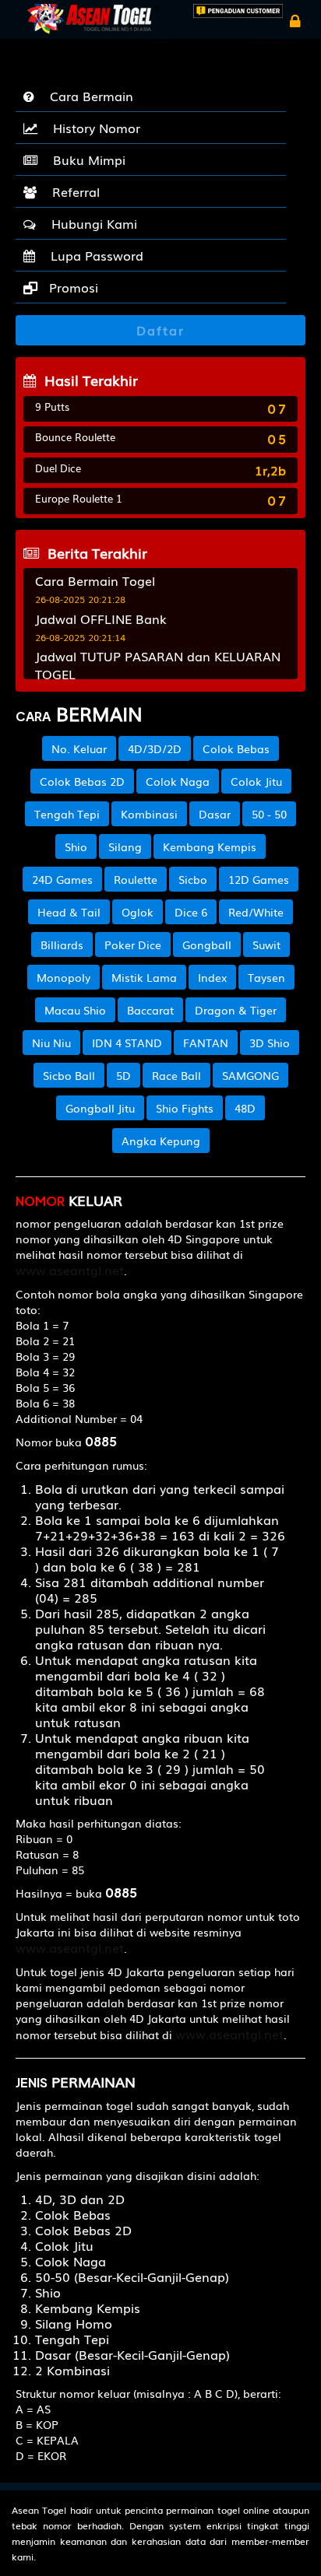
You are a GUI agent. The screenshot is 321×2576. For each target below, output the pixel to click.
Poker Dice (133, 945)
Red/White (256, 912)
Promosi (72, 287)
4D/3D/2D (155, 748)
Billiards (62, 945)
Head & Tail (69, 912)
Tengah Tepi (67, 814)
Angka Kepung (161, 1141)
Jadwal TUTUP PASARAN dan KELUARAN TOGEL (158, 665)
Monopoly (63, 977)
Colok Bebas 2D (82, 781)
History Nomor (93, 128)
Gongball (207, 945)
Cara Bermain (88, 96)
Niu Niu (51, 1043)
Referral (72, 191)
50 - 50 (269, 814)
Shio (76, 846)
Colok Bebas (236, 748)
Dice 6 (191, 912)
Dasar (215, 814)
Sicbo (193, 879)
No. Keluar (79, 748)
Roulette (136, 879)
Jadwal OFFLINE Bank (101, 619)
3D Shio (270, 1043)
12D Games (259, 879)
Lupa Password (93, 255)
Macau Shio (75, 1010)
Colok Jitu (256, 781)
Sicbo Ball (69, 1075)
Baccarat (150, 1010)
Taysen (266, 977)
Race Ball (176, 1075)
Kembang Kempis (210, 846)
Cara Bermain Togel (95, 580)
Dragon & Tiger (236, 1010)
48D (245, 1108)
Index (212, 977)
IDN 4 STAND (127, 1043)
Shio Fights (185, 1108)
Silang (125, 846)
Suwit (266, 945)
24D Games (62, 879)
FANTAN (206, 1043)
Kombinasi (149, 814)
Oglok (138, 912)
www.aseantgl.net (70, 1270)
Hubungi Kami (90, 223)
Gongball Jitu (100, 1108)
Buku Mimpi (85, 159)
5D (123, 1075)
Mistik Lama (144, 977)
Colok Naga (178, 781)
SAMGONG (250, 1075)
